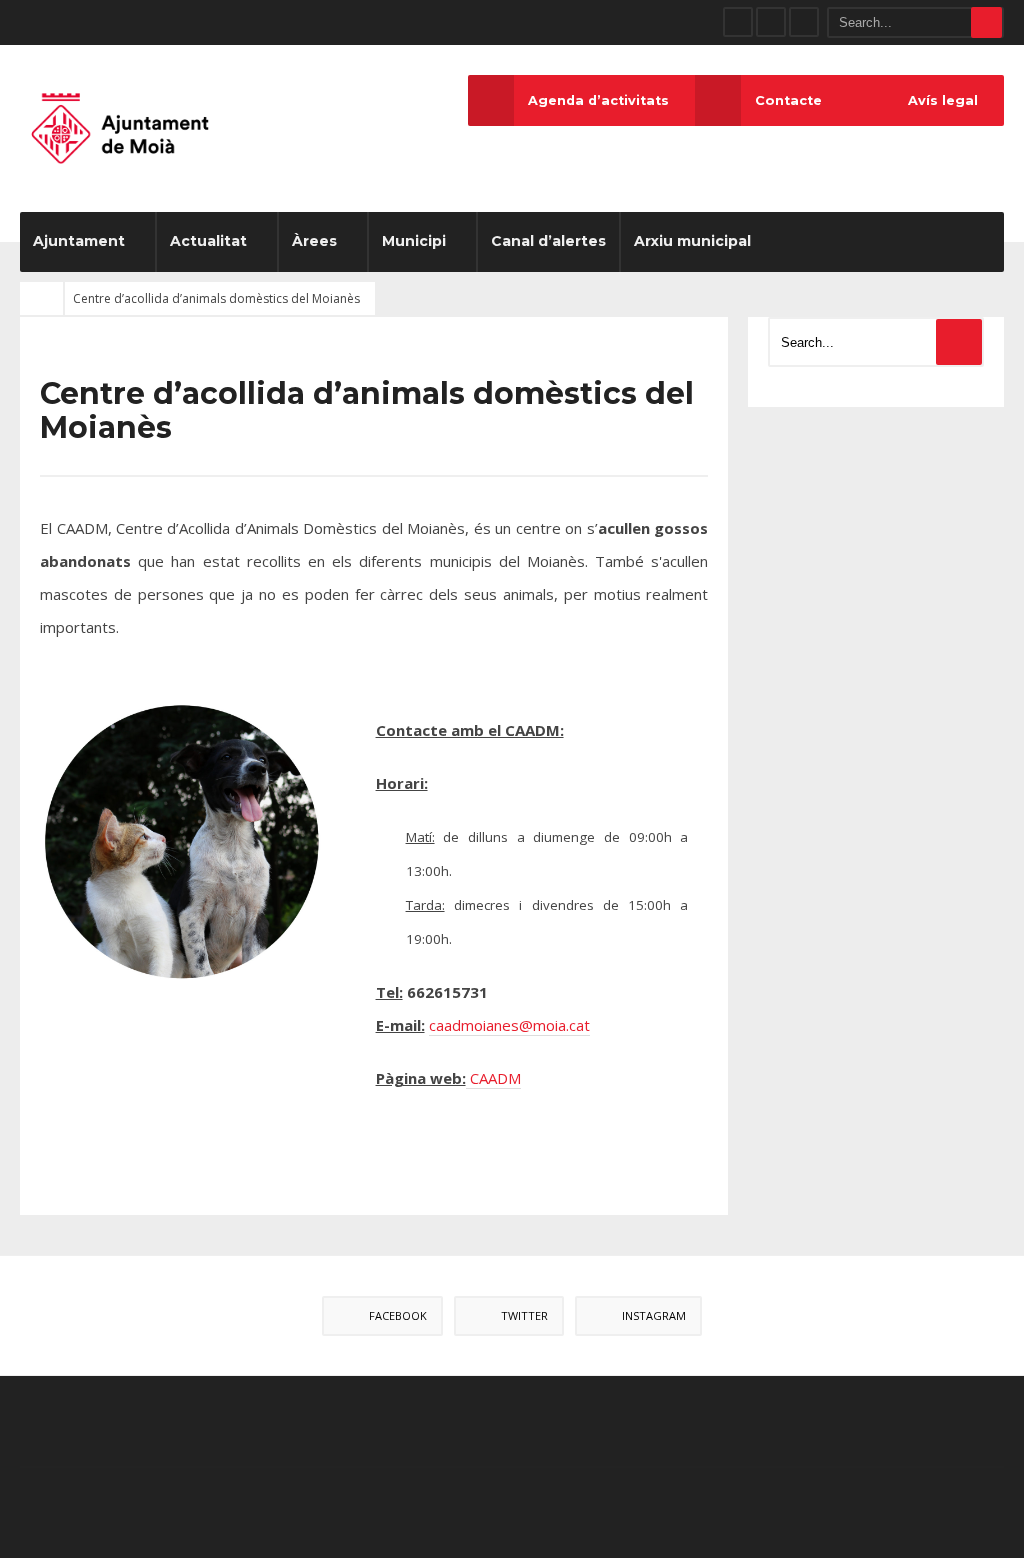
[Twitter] (771, 22)
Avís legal (943, 100)
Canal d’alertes (548, 241)
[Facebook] (738, 22)
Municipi (414, 241)
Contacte (788, 100)
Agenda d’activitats (598, 100)
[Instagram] (804, 22)
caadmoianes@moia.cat (509, 1025)
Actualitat (208, 241)
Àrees (314, 241)
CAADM (493, 1078)
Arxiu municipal (692, 241)
